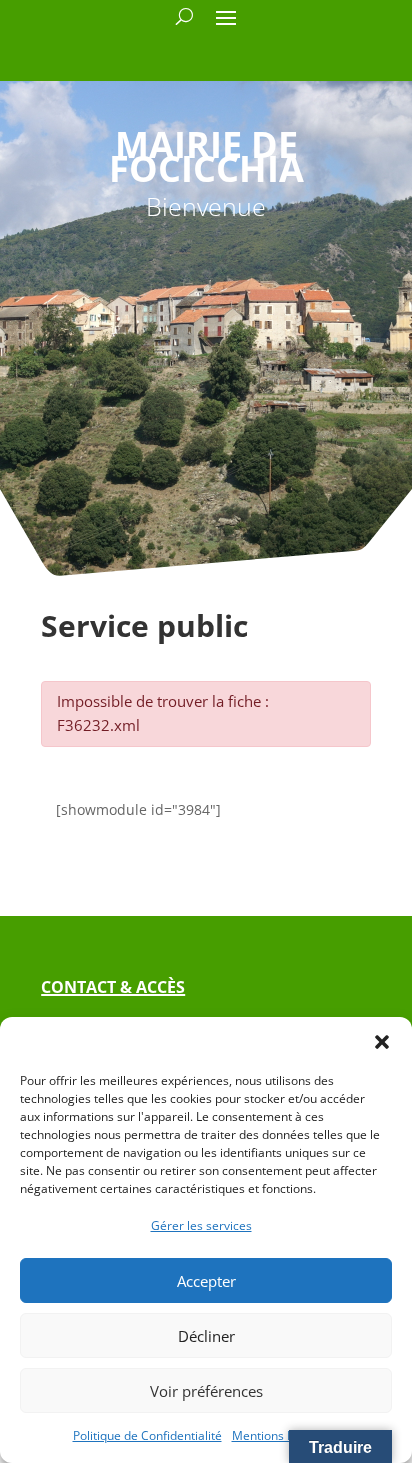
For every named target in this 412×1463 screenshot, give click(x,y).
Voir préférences (206, 1391)
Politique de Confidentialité (147, 1435)
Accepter (206, 1281)
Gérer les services (201, 1225)
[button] (382, 1042)
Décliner (206, 1336)
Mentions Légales (281, 1435)
